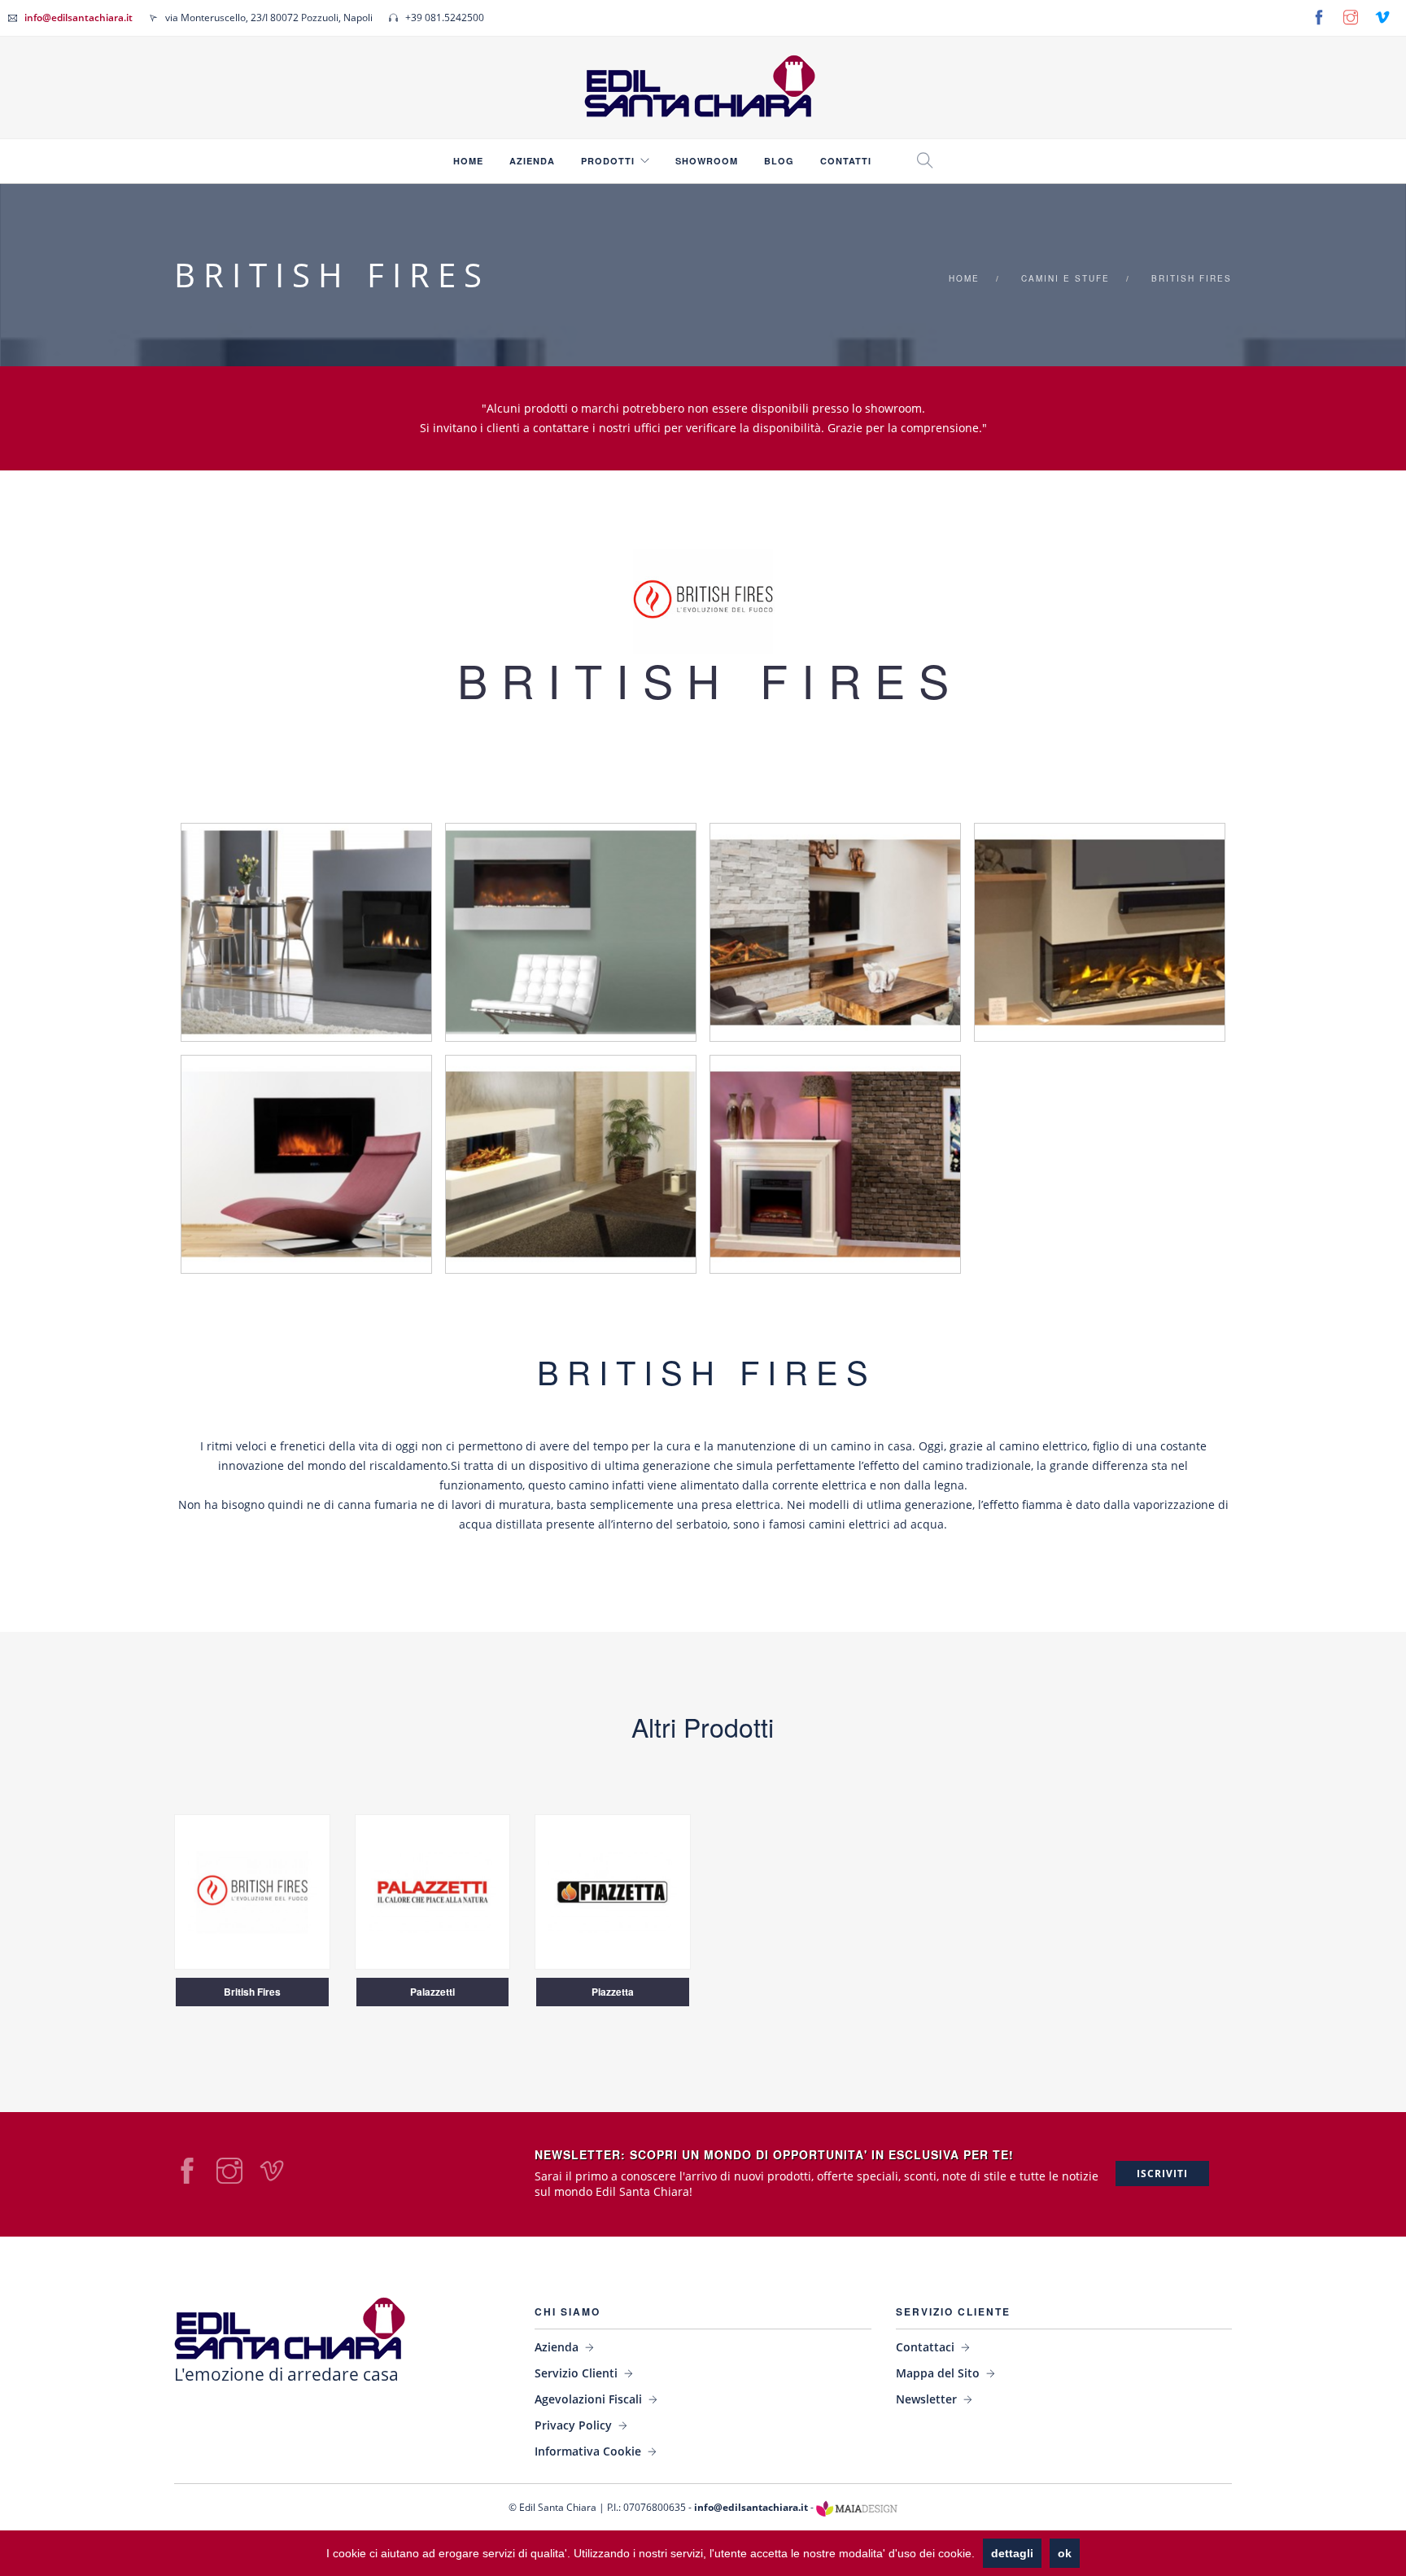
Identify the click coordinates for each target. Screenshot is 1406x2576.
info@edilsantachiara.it (79, 17)
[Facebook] (1319, 17)
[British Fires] (252, 1890)
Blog (779, 161)
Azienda (532, 161)
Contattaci (925, 2347)
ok (1065, 2553)
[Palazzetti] (433, 1890)
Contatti (846, 161)
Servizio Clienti (576, 2373)
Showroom (707, 161)
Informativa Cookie (588, 2451)
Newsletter (926, 2399)
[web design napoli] (857, 2507)
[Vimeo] (1382, 17)
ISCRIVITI (1162, 2174)
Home (468, 161)
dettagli (1012, 2553)
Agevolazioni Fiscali (588, 2399)
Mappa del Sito (938, 2373)
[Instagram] (1351, 17)
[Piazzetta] (613, 1890)
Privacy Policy (573, 2425)
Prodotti (608, 161)
